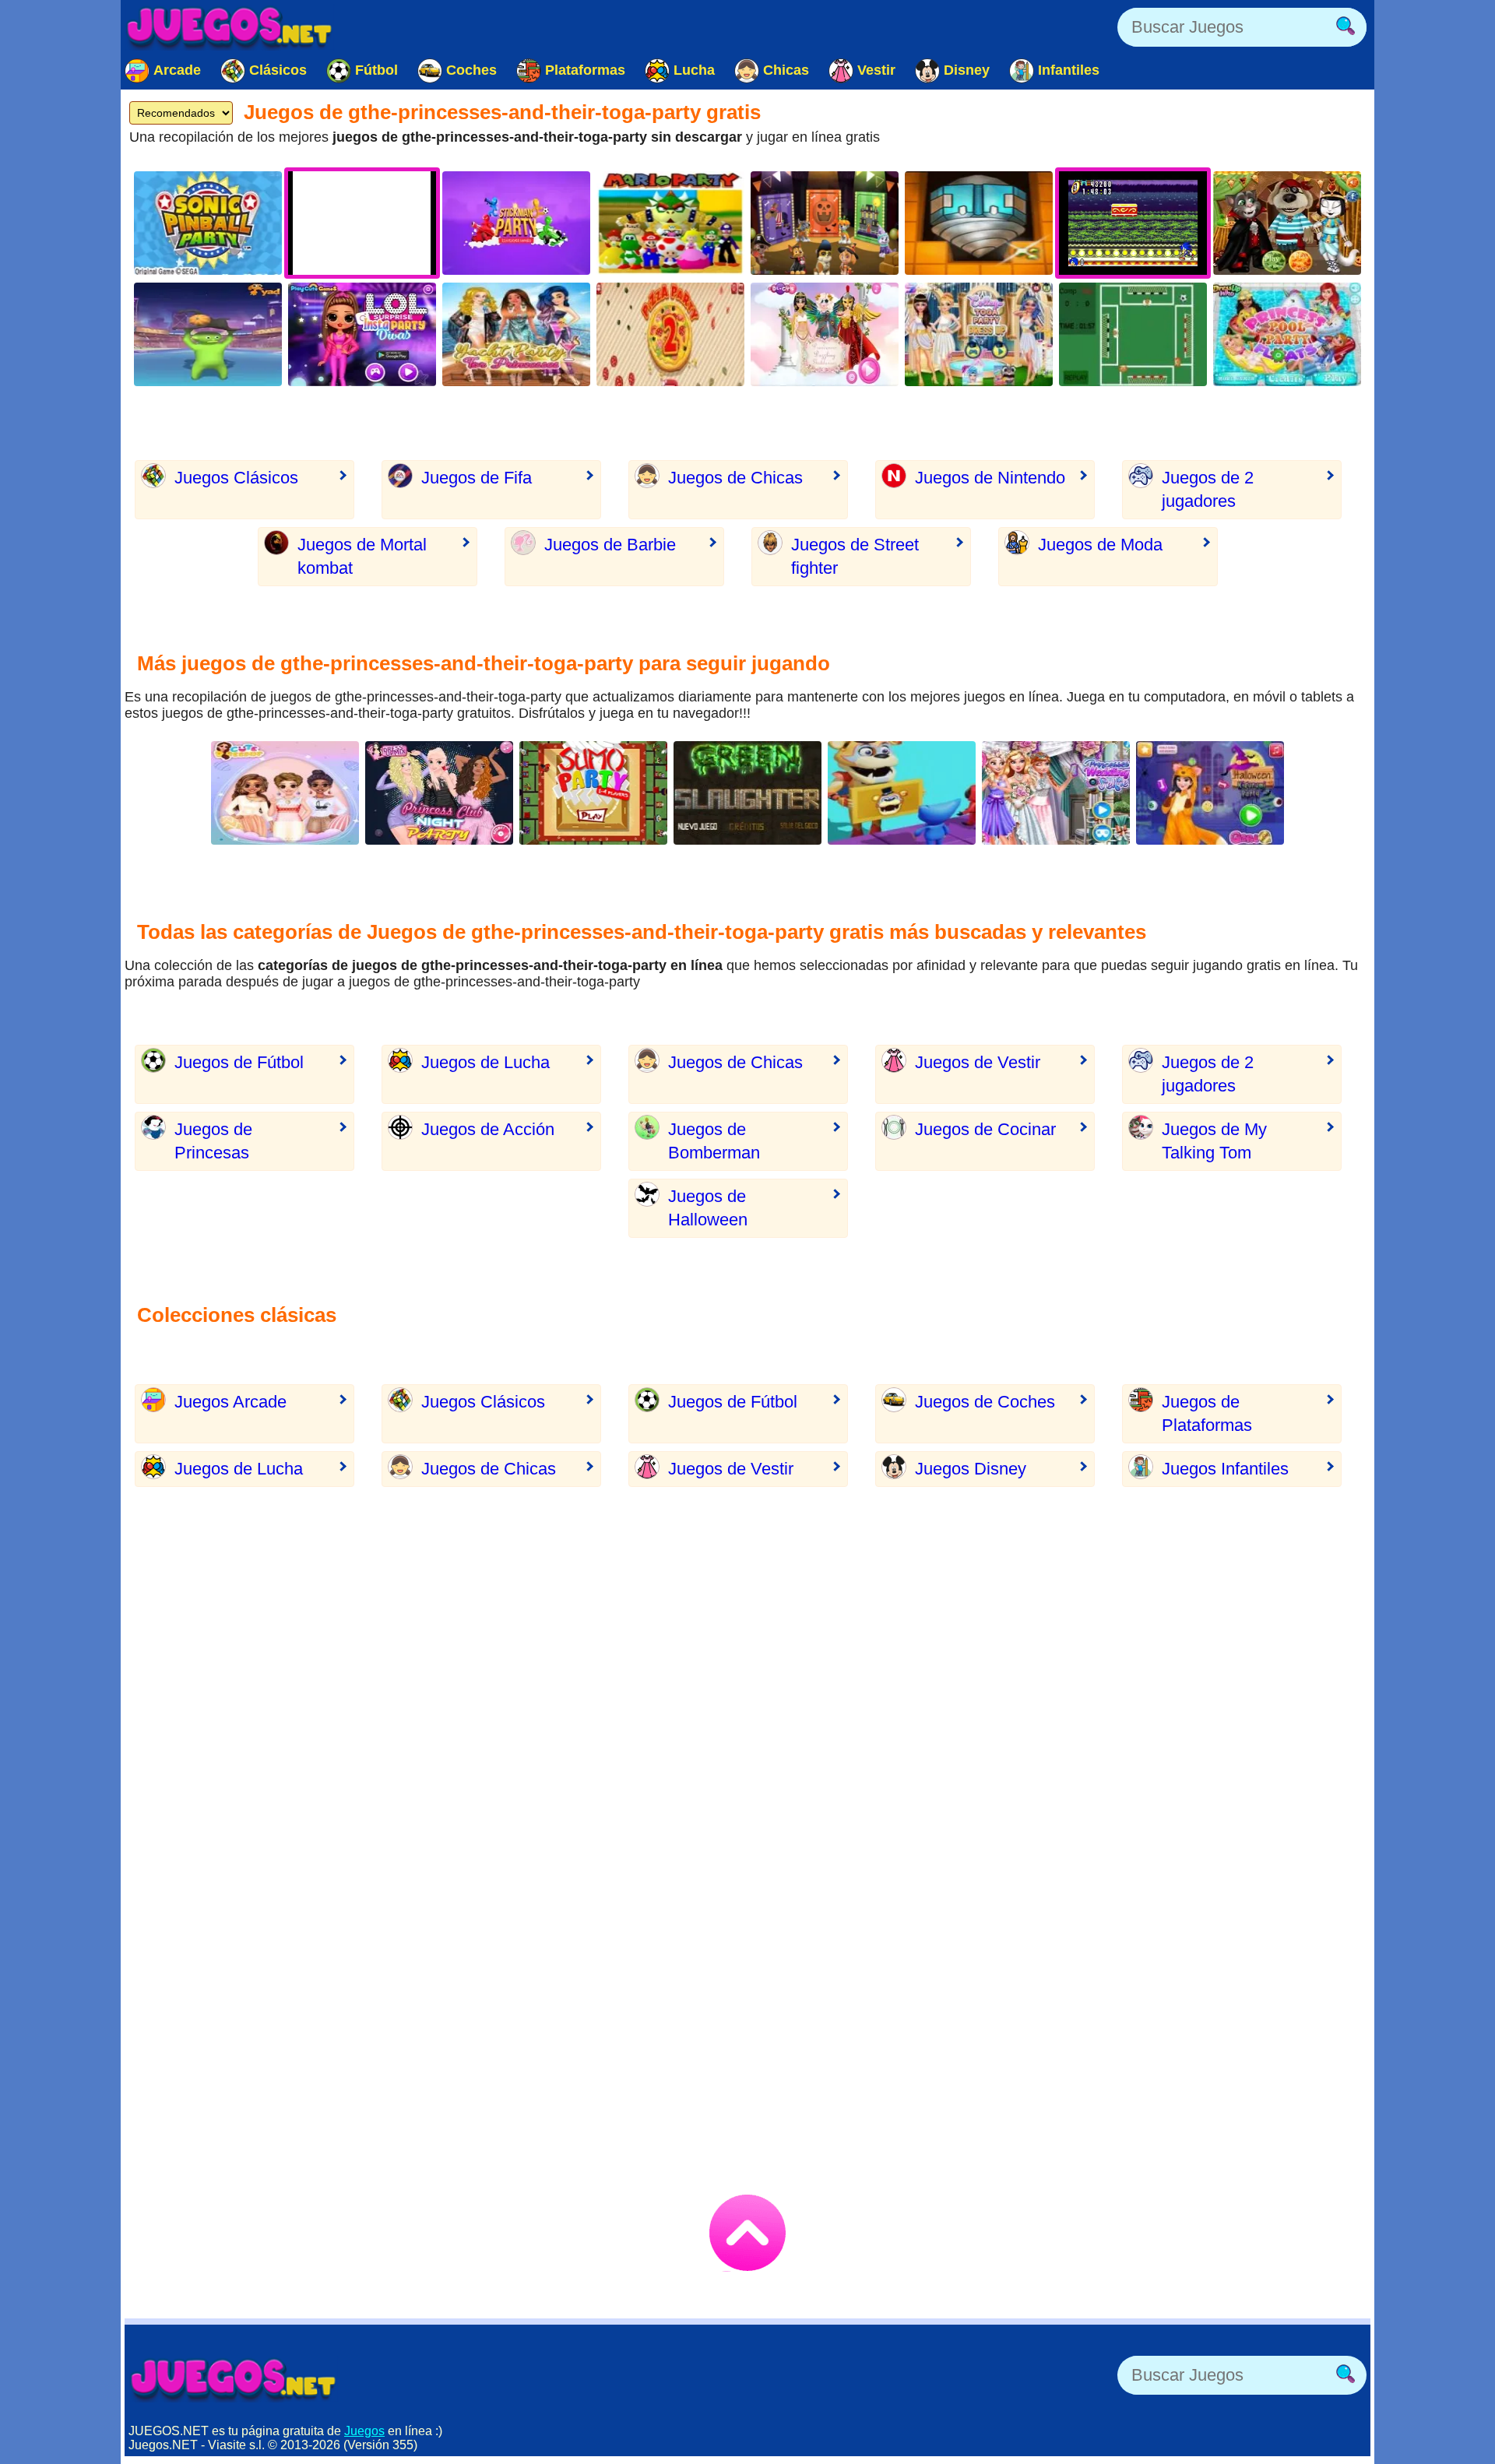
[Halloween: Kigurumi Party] (1210, 793)
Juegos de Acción (488, 1129)
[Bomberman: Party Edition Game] (979, 223)
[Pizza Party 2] (670, 334)
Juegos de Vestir (978, 1062)
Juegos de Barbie (610, 545)
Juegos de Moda (1100, 545)
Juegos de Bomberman (714, 1141)
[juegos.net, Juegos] (230, 27)
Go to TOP (747, 2233)
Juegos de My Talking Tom (1214, 1141)
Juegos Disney (971, 1469)
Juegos (364, 2431)
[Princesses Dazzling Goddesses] (825, 334)
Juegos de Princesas (213, 1141)
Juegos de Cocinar (985, 1129)
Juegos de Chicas (735, 478)
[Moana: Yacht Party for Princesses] (516, 334)
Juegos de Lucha (485, 1062)
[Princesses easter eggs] (285, 793)
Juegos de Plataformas (1207, 1413)
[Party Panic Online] (208, 334)
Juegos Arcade (230, 1402)
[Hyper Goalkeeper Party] (1133, 334)
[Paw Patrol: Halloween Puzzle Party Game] (825, 223)
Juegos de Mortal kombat (362, 556)
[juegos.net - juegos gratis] (234, 2379)
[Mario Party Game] (670, 223)
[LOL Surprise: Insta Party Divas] (362, 334)
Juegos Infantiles (1225, 1469)
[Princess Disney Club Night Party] (439, 793)
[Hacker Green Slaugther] (747, 793)
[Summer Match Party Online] (902, 793)
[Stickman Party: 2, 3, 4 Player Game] (516, 223)
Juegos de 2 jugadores (1208, 489)
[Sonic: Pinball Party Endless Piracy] (208, 223)
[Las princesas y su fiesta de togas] (979, 334)
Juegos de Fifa (477, 478)
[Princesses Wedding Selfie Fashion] (1056, 793)
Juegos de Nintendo (990, 478)
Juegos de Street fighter (855, 556)
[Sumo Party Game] (593, 793)
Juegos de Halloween (708, 1208)
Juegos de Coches (985, 1402)
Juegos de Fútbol (239, 1062)
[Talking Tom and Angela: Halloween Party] (1287, 223)
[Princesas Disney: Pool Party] (1287, 334)
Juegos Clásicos (236, 478)
